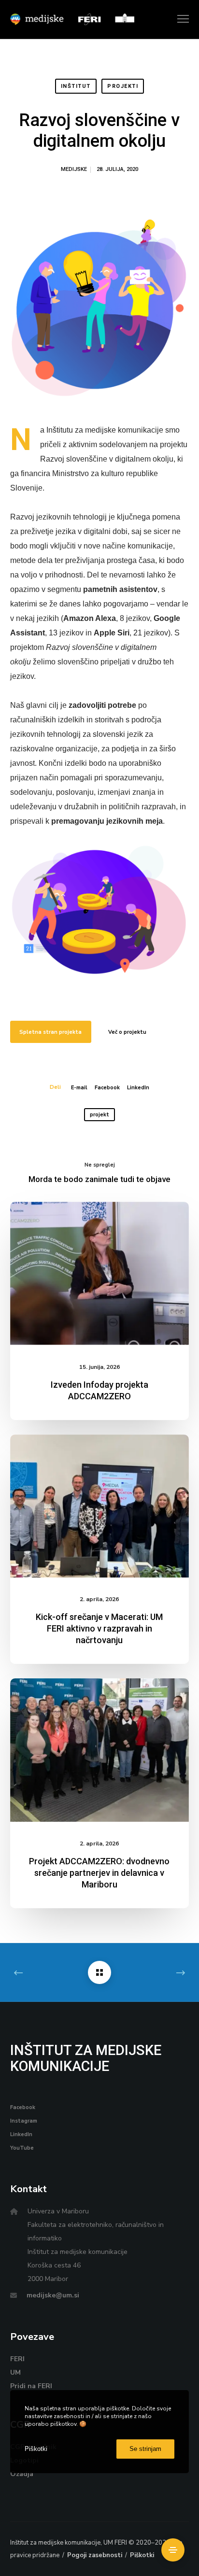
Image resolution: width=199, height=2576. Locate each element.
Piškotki (142, 2555)
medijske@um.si (53, 2295)
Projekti (123, 86)
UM (15, 2372)
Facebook (107, 1088)
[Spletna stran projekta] (100, 910)
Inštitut (76, 86)
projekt (99, 1115)
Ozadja (22, 2474)
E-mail (79, 1088)
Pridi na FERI (31, 2386)
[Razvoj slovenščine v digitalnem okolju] (99, 1972)
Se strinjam (145, 2449)
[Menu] (179, 19)
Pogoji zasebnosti (95, 2555)
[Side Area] (173, 2550)
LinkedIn (138, 1088)
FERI (17, 2359)
